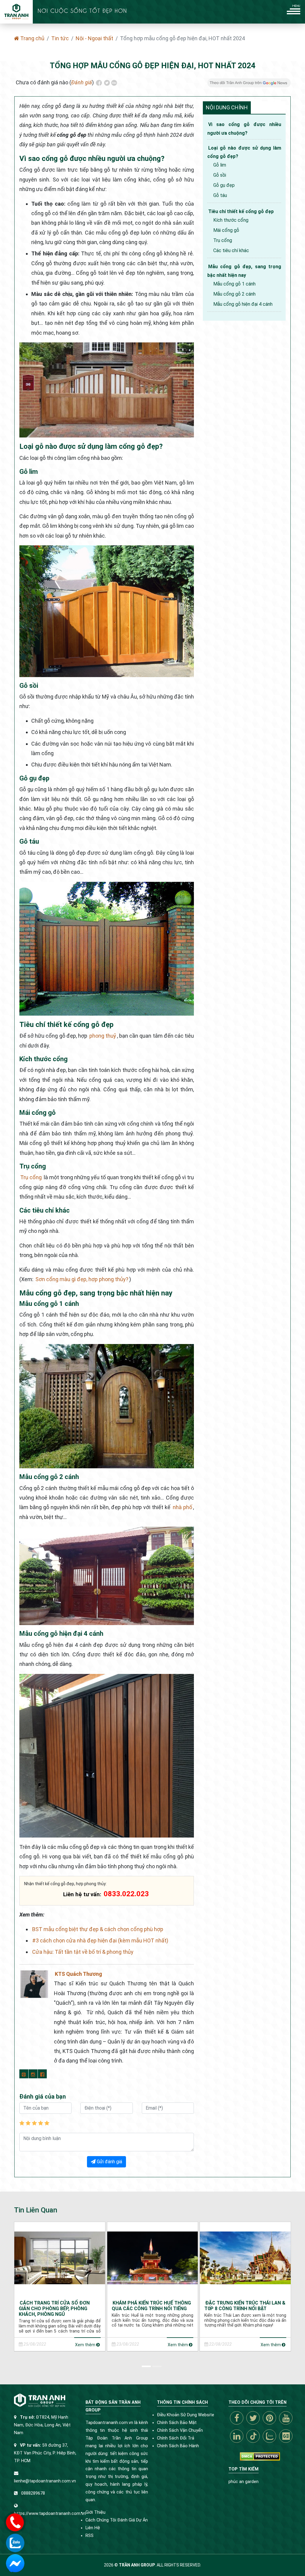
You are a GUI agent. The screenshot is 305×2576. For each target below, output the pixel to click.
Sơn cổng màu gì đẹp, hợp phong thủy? (82, 1279)
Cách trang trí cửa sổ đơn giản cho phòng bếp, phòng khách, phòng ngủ (54, 2309)
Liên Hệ (93, 2528)
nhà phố (182, 1507)
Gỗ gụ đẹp (224, 185)
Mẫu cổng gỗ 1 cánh (234, 284)
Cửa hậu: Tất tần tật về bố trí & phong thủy (83, 1952)
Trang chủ (32, 38)
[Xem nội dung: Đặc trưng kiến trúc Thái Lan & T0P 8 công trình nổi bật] (245, 2258)
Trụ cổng (31, 1177)
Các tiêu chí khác (231, 250)
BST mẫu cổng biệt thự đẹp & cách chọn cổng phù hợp (98, 1929)
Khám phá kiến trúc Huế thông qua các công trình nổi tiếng (151, 2306)
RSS (90, 2536)
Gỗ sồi (220, 175)
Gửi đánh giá (109, 2162)
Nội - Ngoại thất (94, 38)
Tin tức (60, 38)
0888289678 (33, 2493)
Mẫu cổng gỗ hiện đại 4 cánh (243, 304)
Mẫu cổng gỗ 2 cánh (234, 294)
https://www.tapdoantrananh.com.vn (50, 2514)
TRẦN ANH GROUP (137, 2565)
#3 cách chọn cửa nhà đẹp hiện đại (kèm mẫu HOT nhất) (100, 1940)
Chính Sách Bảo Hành (178, 2446)
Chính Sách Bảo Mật (177, 2423)
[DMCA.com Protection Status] (260, 2456)
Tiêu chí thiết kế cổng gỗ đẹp (241, 211)
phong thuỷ (103, 1036)
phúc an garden (243, 2482)
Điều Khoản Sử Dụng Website (186, 2415)
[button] (147, 2365)
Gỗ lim (220, 165)
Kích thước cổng (231, 220)
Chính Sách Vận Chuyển (180, 2430)
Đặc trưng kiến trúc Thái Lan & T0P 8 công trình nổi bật (245, 2306)
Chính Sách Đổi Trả (176, 2438)
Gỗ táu (220, 195)
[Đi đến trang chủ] (16, 12)
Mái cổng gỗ (226, 230)
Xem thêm (86, 2345)
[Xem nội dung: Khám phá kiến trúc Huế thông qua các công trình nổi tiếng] (153, 2258)
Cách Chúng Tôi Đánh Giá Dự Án (117, 2520)
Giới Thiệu (95, 2512)
